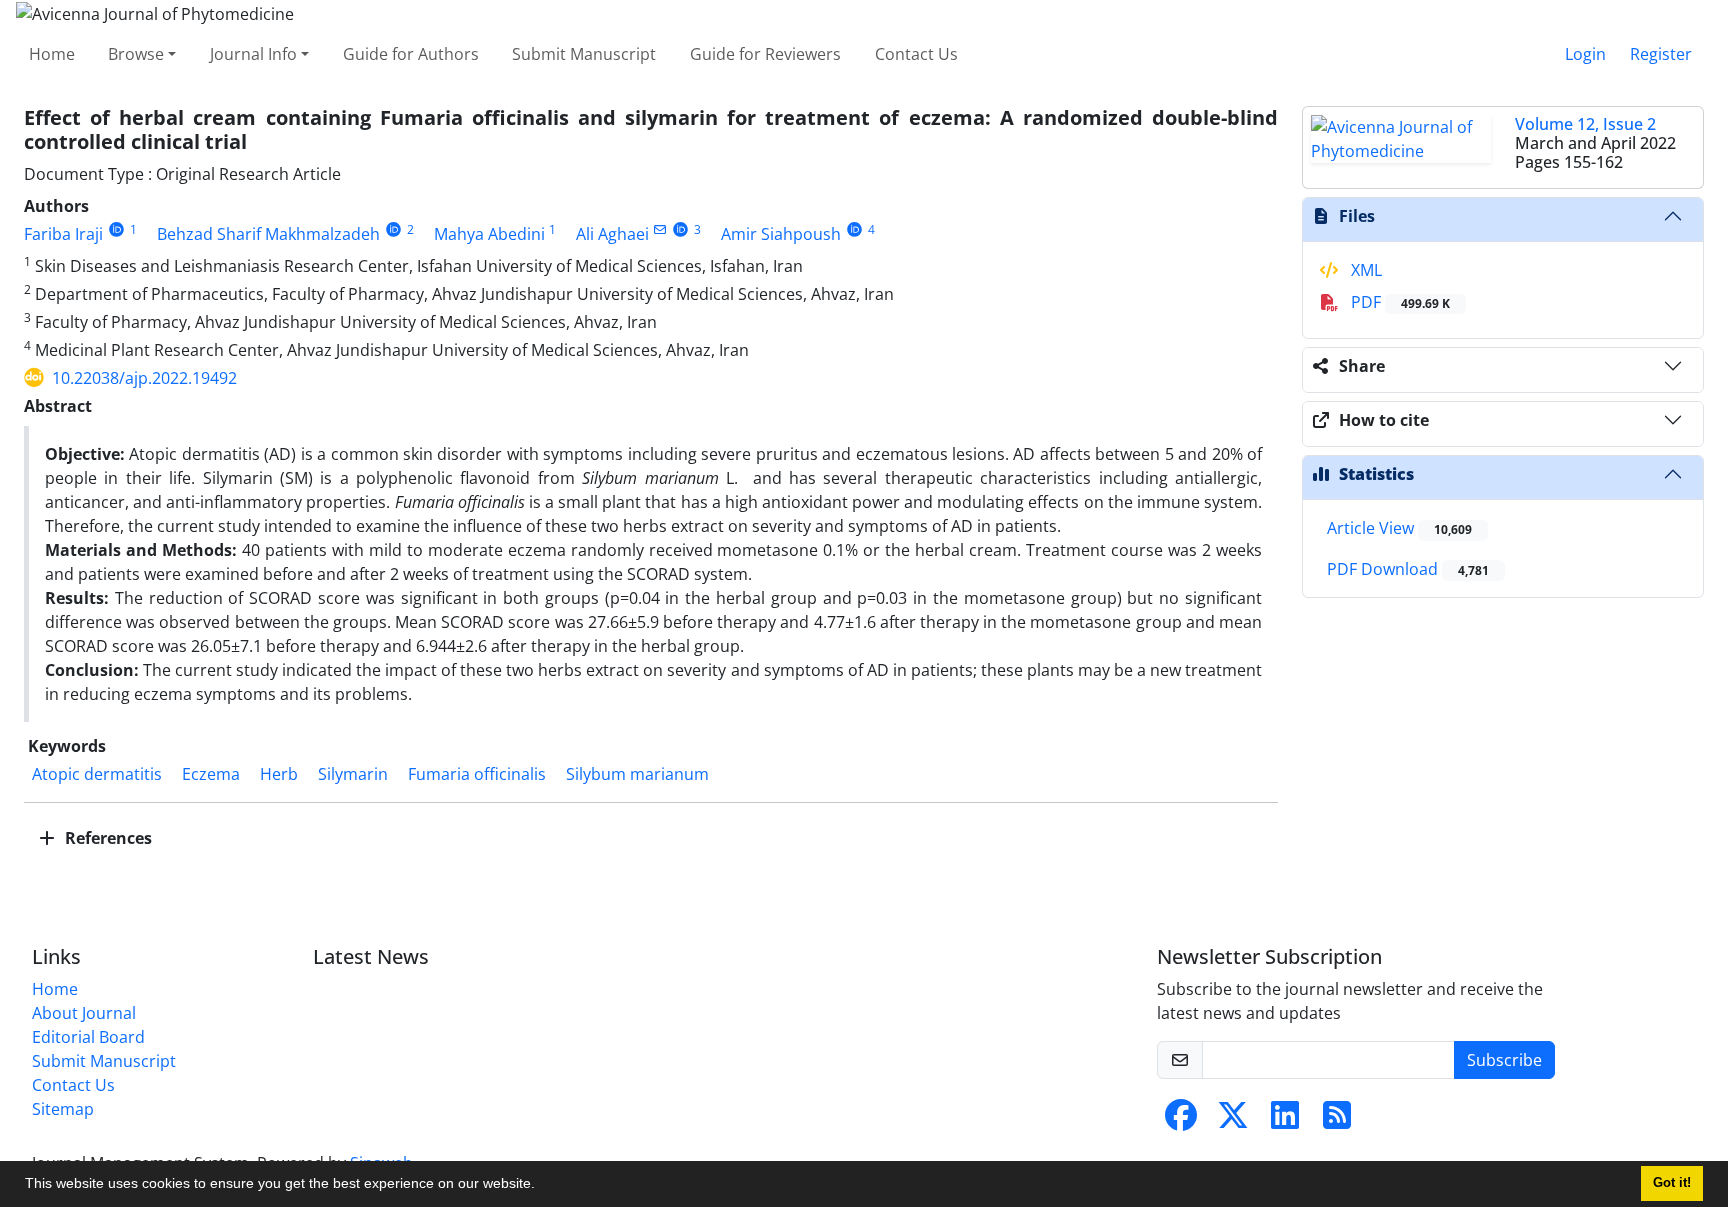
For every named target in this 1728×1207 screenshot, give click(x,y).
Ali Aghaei (612, 234)
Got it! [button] (1672, 1183)
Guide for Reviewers (765, 54)
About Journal (84, 1013)
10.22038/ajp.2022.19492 (144, 378)
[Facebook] (1181, 1121)
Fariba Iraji (63, 234)
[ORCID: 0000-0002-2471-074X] (681, 229)
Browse (136, 54)
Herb (279, 774)
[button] (542, 1186)
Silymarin (353, 774)
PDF (1398, 302)
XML (1364, 270)
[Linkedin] (1285, 1121)
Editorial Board (88, 1037)
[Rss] (1337, 1121)
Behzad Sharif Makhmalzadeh (268, 234)
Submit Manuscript (584, 54)
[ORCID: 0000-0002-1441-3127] (393, 229)
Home (52, 54)
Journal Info (253, 54)
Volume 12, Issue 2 (1585, 124)
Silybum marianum (637, 774)
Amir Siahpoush (781, 234)
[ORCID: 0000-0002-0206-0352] (116, 229)
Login (1585, 54)
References (106, 838)
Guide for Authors (411, 54)
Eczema (211, 774)
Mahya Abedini (489, 234)
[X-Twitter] (1233, 1121)
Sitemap (63, 1109)
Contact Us (916, 54)
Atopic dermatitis (97, 774)
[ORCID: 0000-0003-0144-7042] (854, 229)
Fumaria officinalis (477, 774)
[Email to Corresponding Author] (660, 229)
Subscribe (1504, 1060)
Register (1661, 54)
